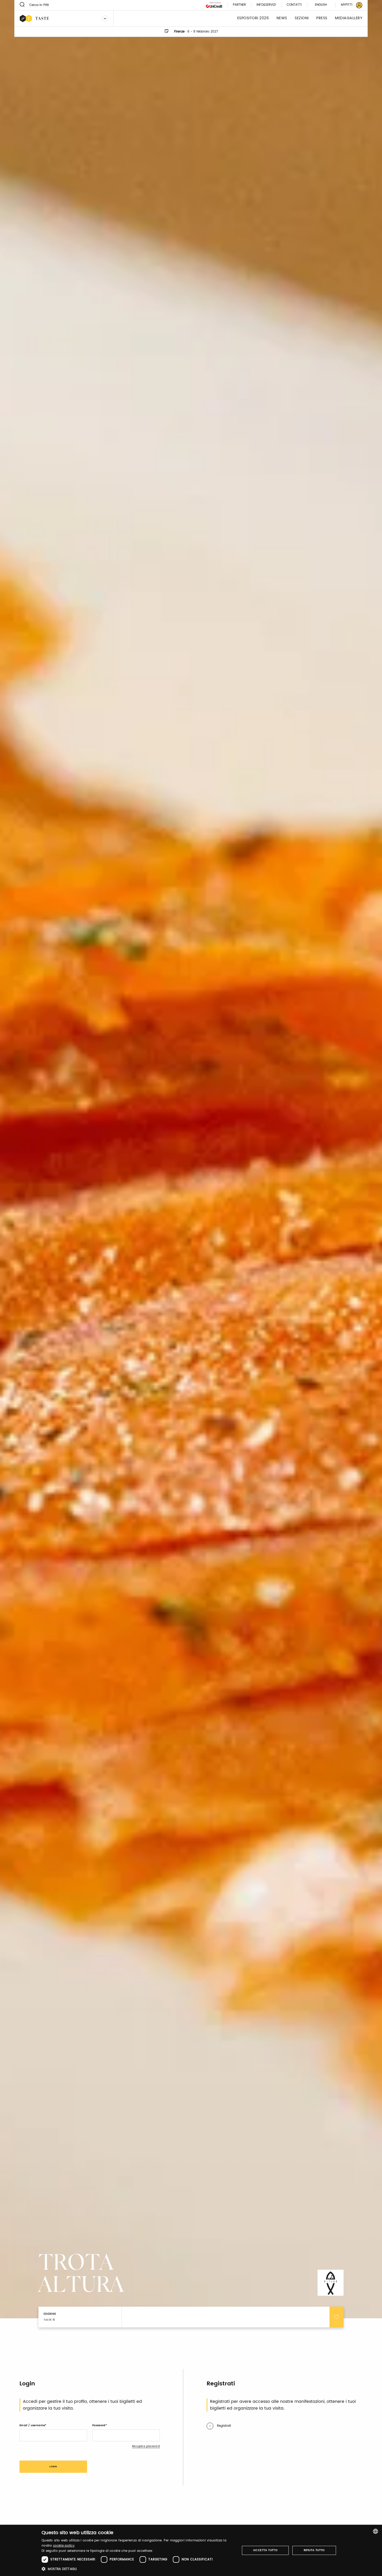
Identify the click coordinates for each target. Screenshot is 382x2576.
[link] (348, 5)
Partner (239, 5)
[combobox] (376, 2531)
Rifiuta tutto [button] (314, 2550)
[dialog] (191, 2550)
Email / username (32, 2425)
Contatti (294, 5)
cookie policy (64, 2546)
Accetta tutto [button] (265, 2550)
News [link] (282, 18)
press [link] (322, 18)
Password (99, 2425)
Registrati (224, 2426)
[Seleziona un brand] (105, 18)
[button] (138, 2569)
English (321, 5)
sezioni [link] (302, 18)
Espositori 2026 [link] (253, 18)
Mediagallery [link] (349, 18)
